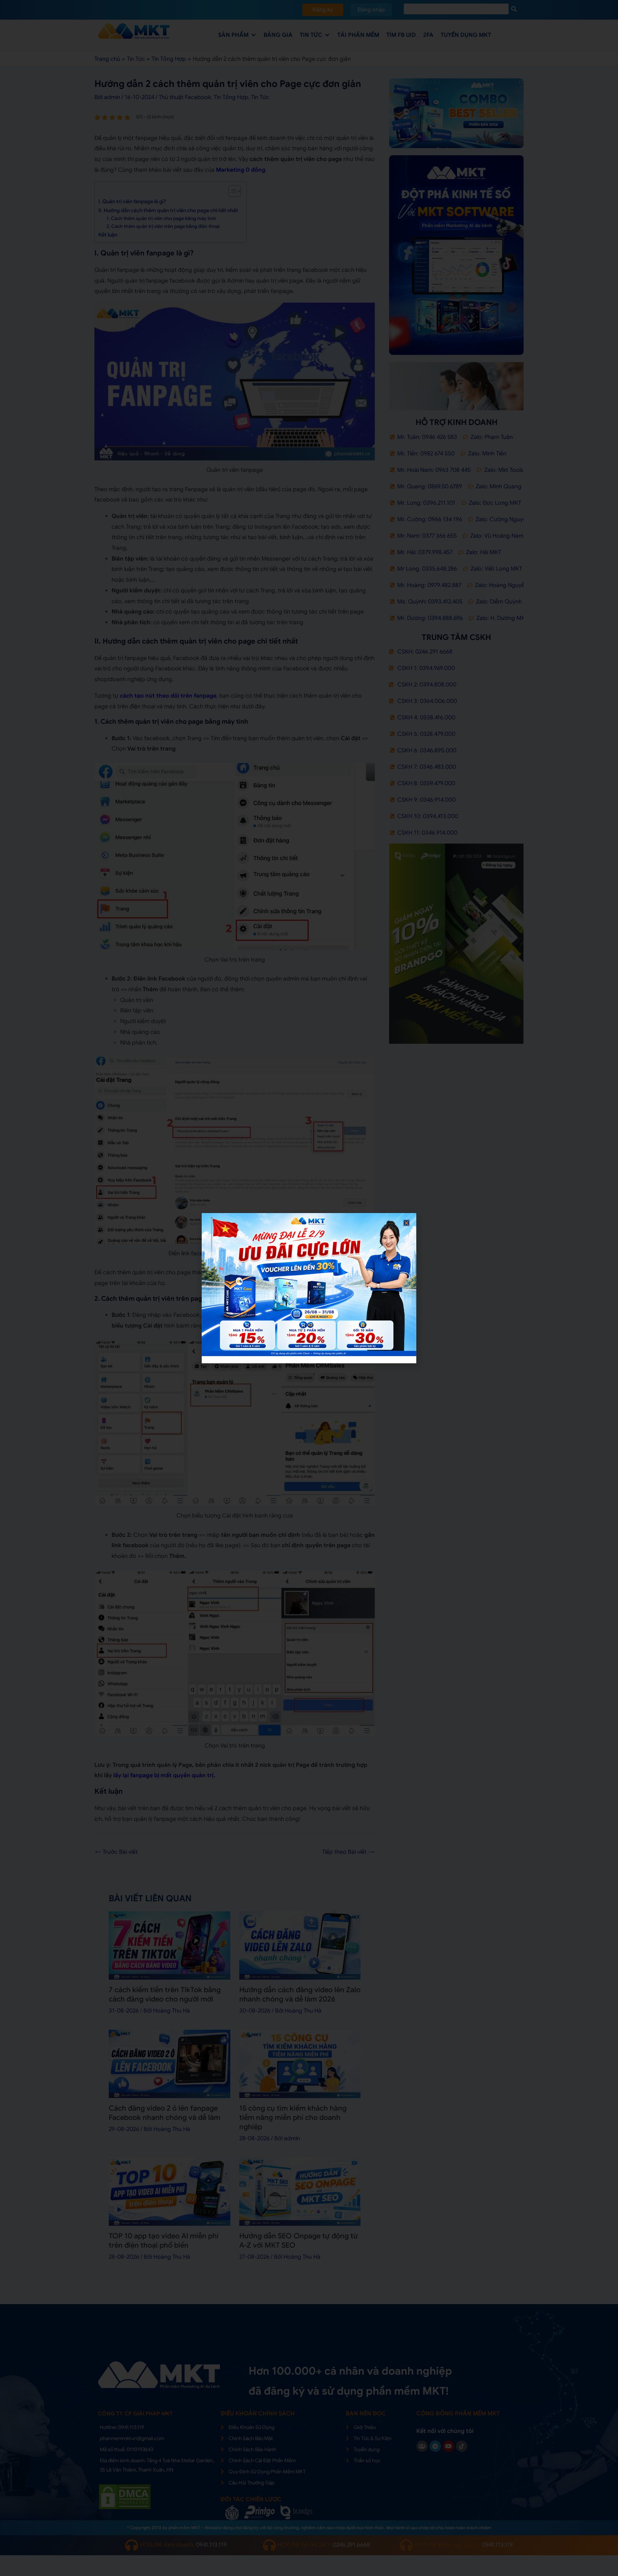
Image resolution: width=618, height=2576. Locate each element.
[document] (309, 1288)
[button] (406, 1223)
